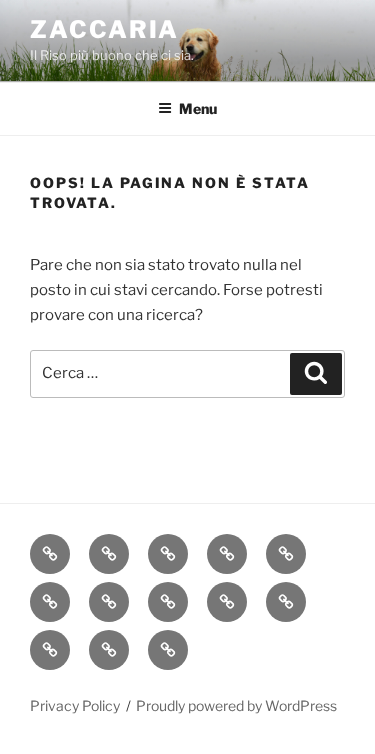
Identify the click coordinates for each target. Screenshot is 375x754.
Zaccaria (104, 29)
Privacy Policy (75, 705)
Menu (198, 108)
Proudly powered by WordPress (236, 705)
